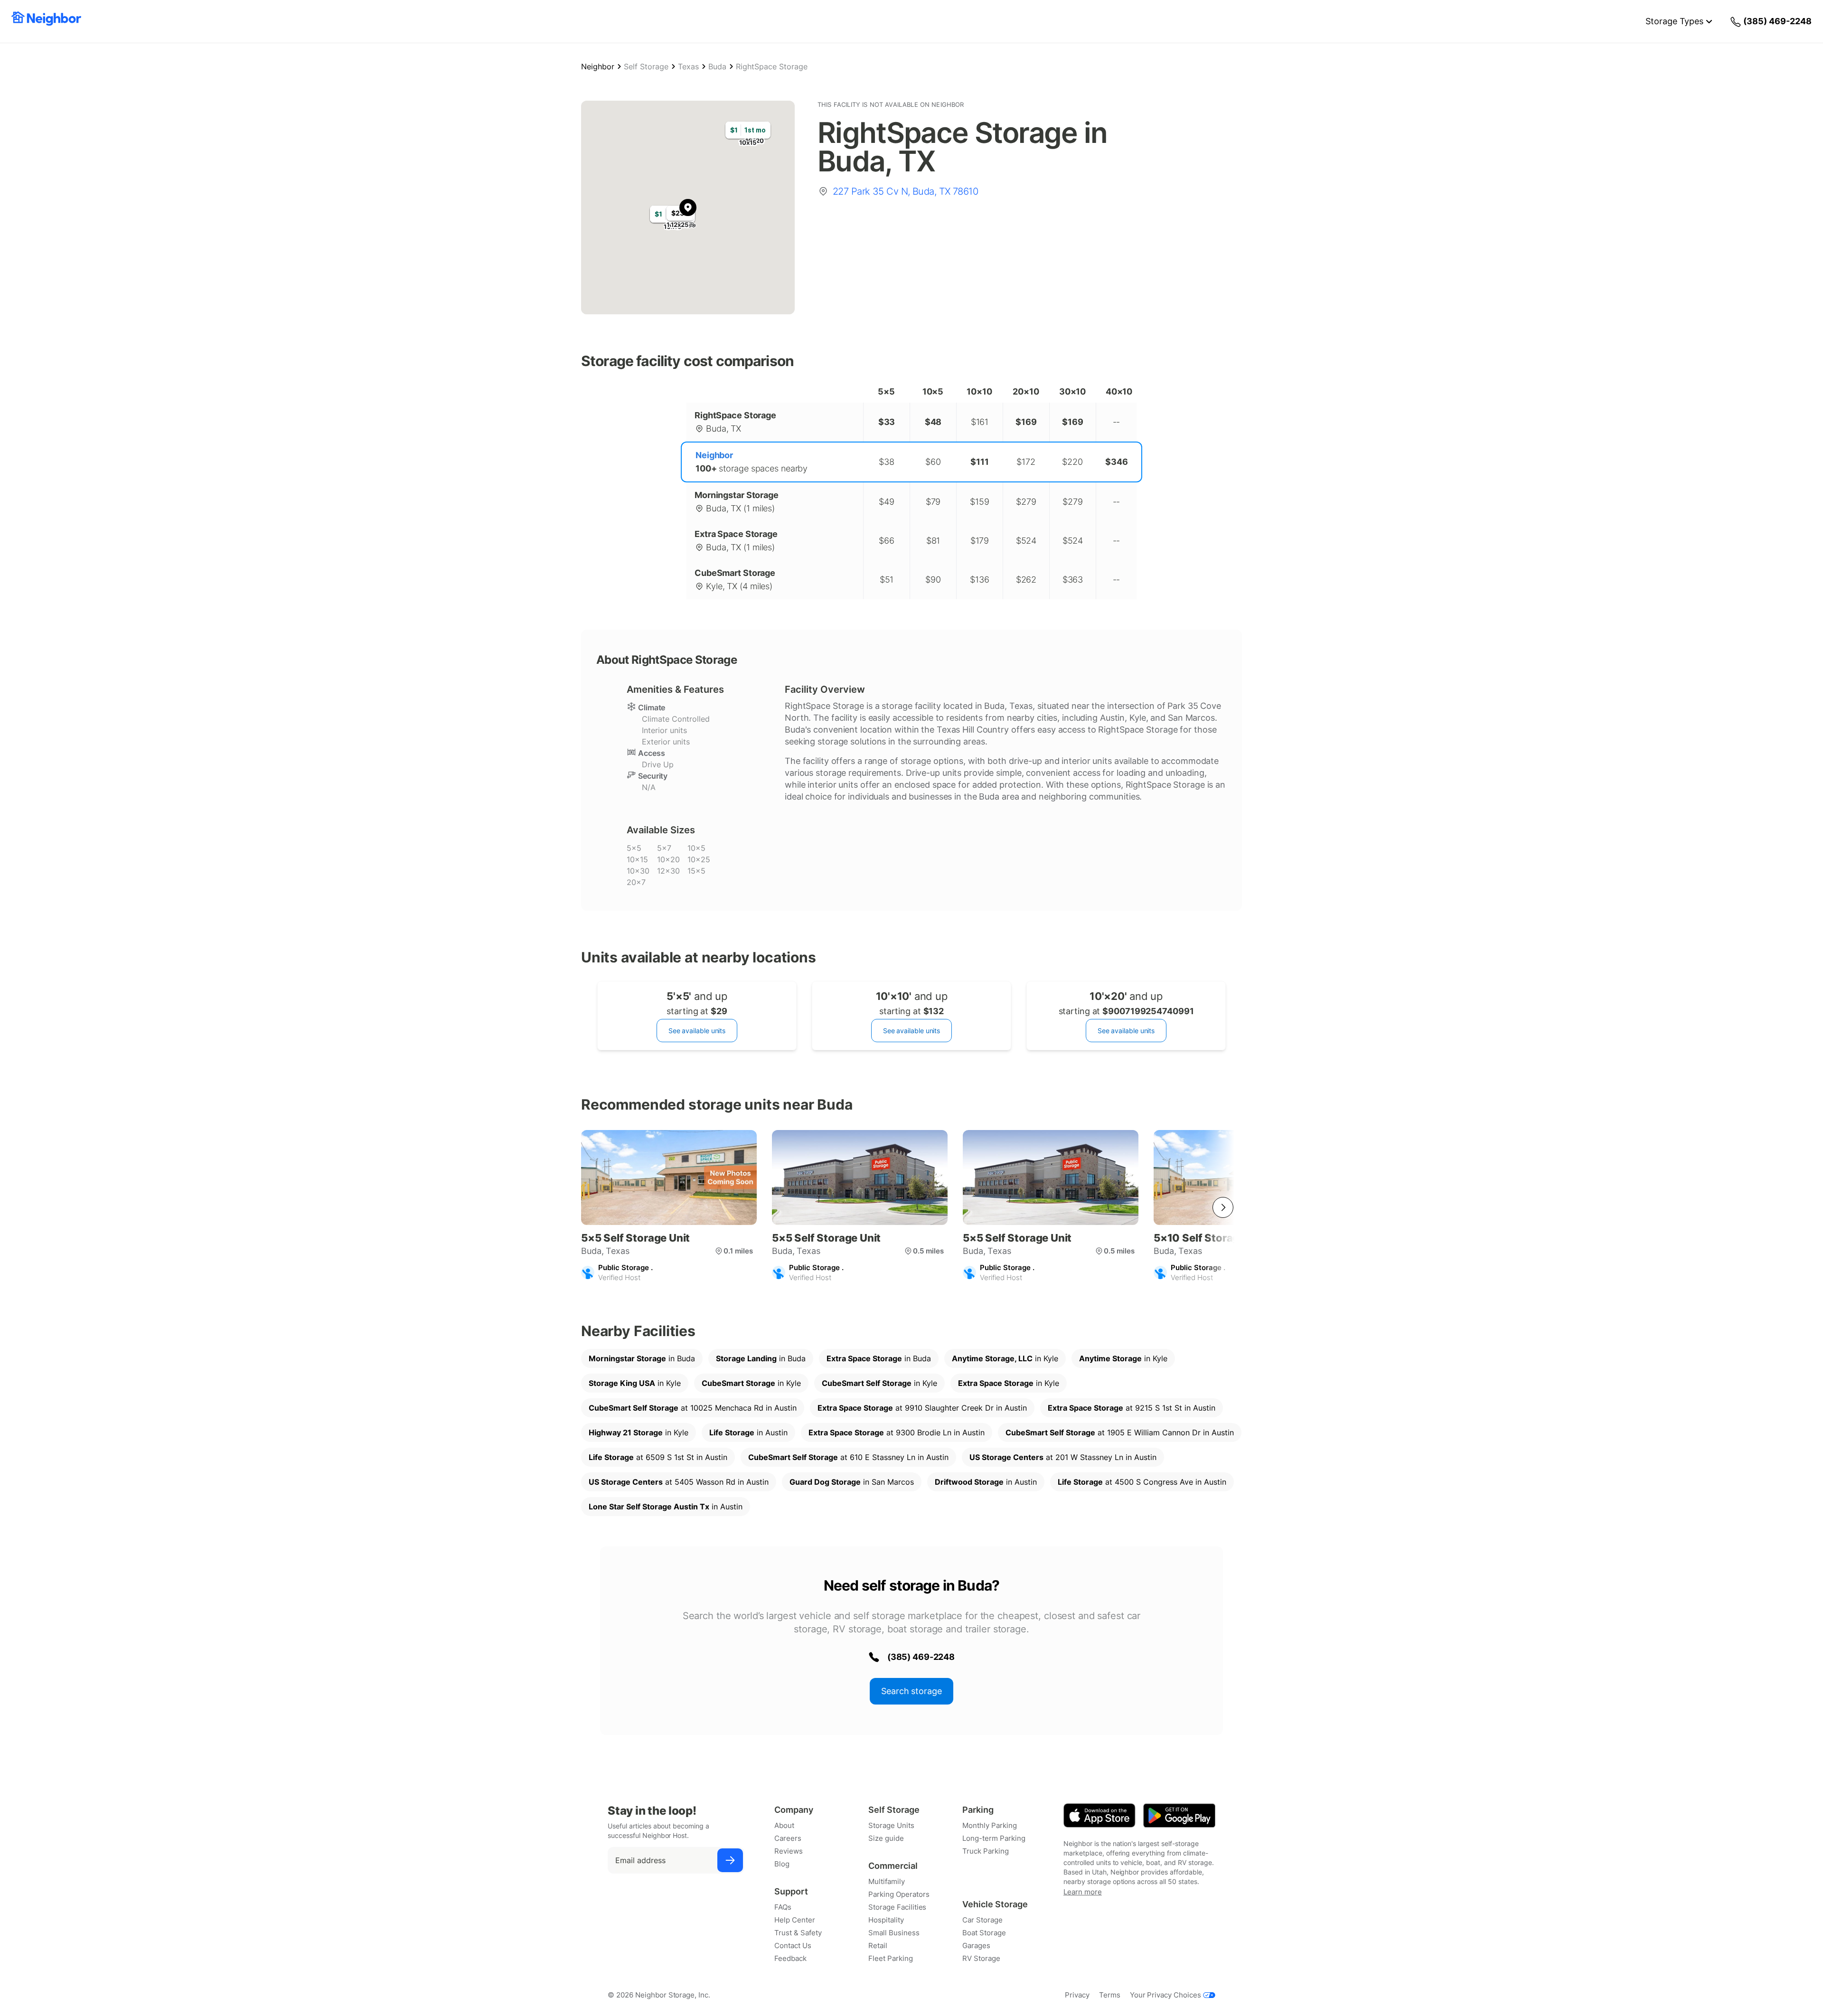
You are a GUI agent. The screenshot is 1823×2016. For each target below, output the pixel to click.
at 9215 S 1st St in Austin (1132, 1408)
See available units (697, 1031)
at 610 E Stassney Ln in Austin (848, 1457)
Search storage (911, 1691)
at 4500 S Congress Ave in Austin (1142, 1482)
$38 (887, 462)
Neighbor (598, 66)
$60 (933, 462)
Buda (717, 66)
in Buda (642, 1358)
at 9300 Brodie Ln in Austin (897, 1432)
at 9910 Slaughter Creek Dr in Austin (922, 1408)
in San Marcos (852, 1482)
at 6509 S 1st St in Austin (658, 1457)
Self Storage (646, 66)
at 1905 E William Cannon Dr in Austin (1120, 1432)
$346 (1117, 462)
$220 (1072, 462)
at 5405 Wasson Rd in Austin (679, 1482)
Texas (688, 66)
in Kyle (1005, 1358)
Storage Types (1674, 21)
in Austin (748, 1432)
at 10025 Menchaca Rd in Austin (693, 1408)
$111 (980, 462)
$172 (1026, 462)
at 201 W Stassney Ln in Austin (1063, 1457)
